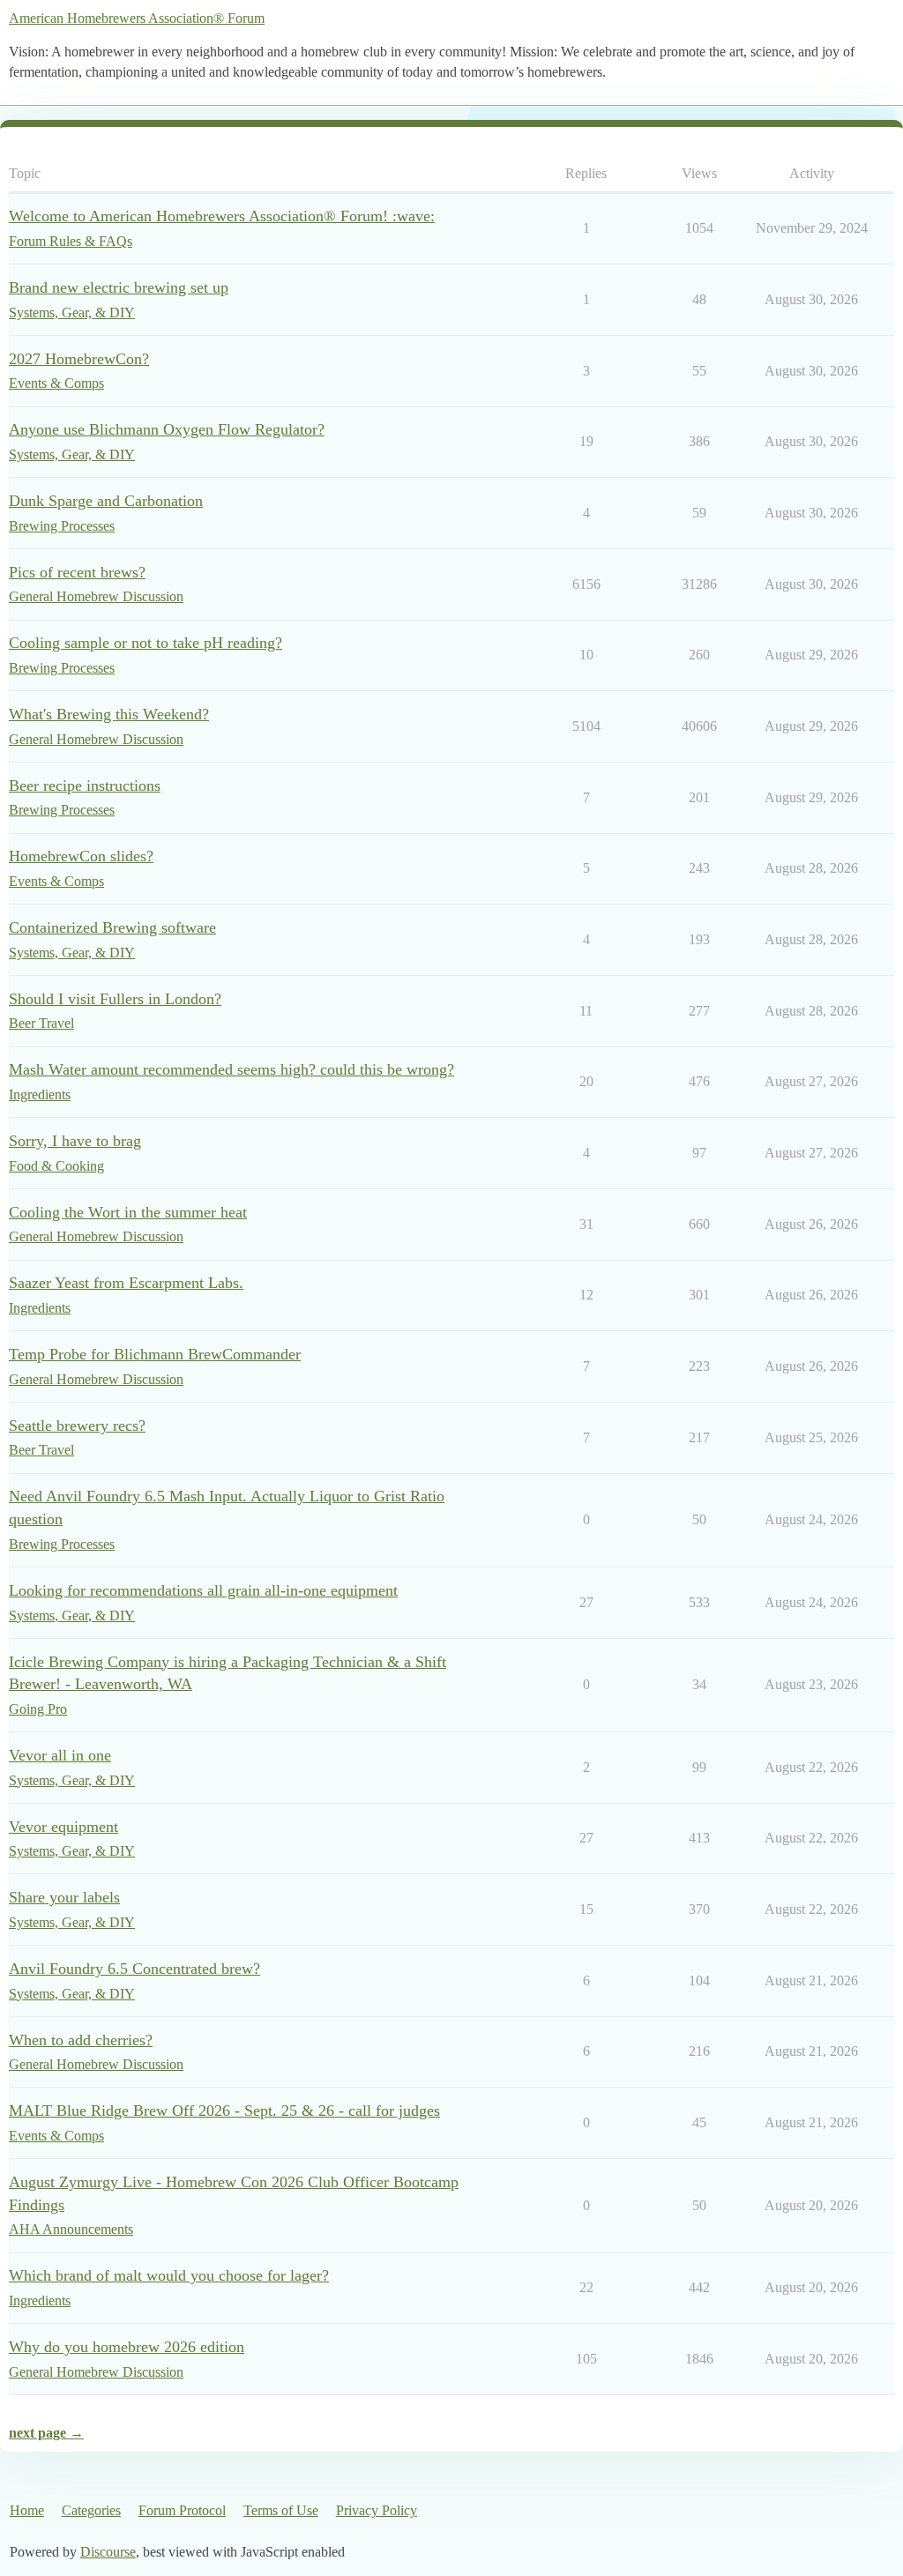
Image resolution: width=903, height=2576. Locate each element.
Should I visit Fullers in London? (115, 999)
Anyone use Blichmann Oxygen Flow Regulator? (167, 429)
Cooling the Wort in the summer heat (128, 1212)
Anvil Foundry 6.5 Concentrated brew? (134, 1969)
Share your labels (64, 1897)
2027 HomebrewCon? (79, 359)
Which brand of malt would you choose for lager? (169, 2275)
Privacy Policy (377, 2510)
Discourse (108, 2552)
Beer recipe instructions (85, 785)
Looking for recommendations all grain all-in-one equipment (203, 1590)
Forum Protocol (182, 2510)
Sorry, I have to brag (75, 1141)
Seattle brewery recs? (77, 1426)
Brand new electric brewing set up (119, 287)
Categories (91, 2510)
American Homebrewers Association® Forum (137, 18)
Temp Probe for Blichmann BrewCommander (155, 1354)
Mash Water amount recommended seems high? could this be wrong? (231, 1069)
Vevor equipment (63, 1827)
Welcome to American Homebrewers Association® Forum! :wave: (222, 216)
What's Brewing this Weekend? (109, 714)
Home (27, 2510)
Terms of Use (281, 2510)
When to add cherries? (81, 2040)
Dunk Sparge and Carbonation (106, 501)
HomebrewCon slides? (81, 856)
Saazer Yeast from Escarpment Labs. (126, 1283)
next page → (46, 2433)
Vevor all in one (60, 1755)
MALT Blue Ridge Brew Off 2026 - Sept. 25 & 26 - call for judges (224, 2111)
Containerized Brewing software (112, 927)
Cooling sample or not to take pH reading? (146, 643)
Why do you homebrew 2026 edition (127, 2347)
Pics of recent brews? (77, 572)
